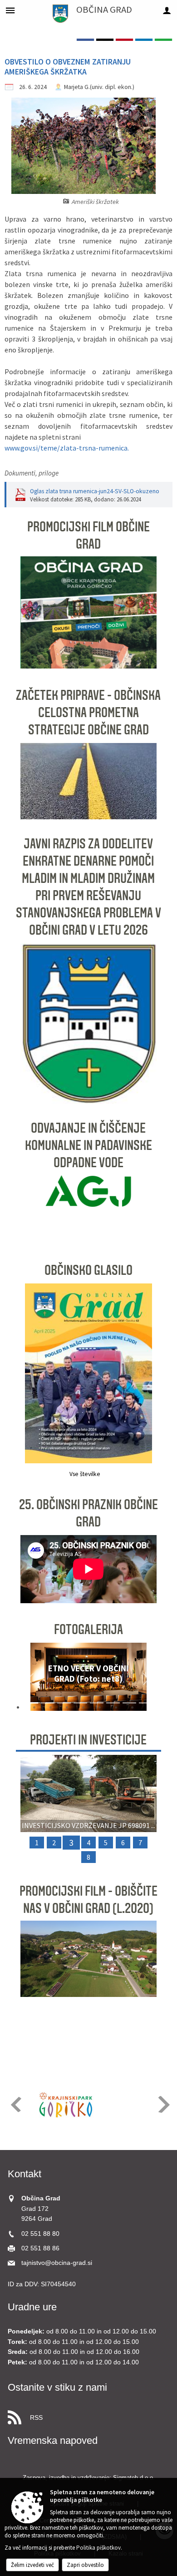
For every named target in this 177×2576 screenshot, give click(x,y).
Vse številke (85, 1474)
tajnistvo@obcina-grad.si (57, 2263)
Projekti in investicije (88, 1740)
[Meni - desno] (167, 10)
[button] (31, 1679)
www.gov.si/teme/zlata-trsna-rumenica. (67, 448)
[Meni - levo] (10, 10)
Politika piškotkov (98, 2548)
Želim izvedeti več (32, 2565)
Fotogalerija (88, 1630)
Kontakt (25, 2174)
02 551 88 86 (40, 2248)
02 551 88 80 (40, 2234)
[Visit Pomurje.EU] (112, 2105)
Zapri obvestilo (85, 2565)
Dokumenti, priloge (32, 473)
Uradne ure (32, 2307)
